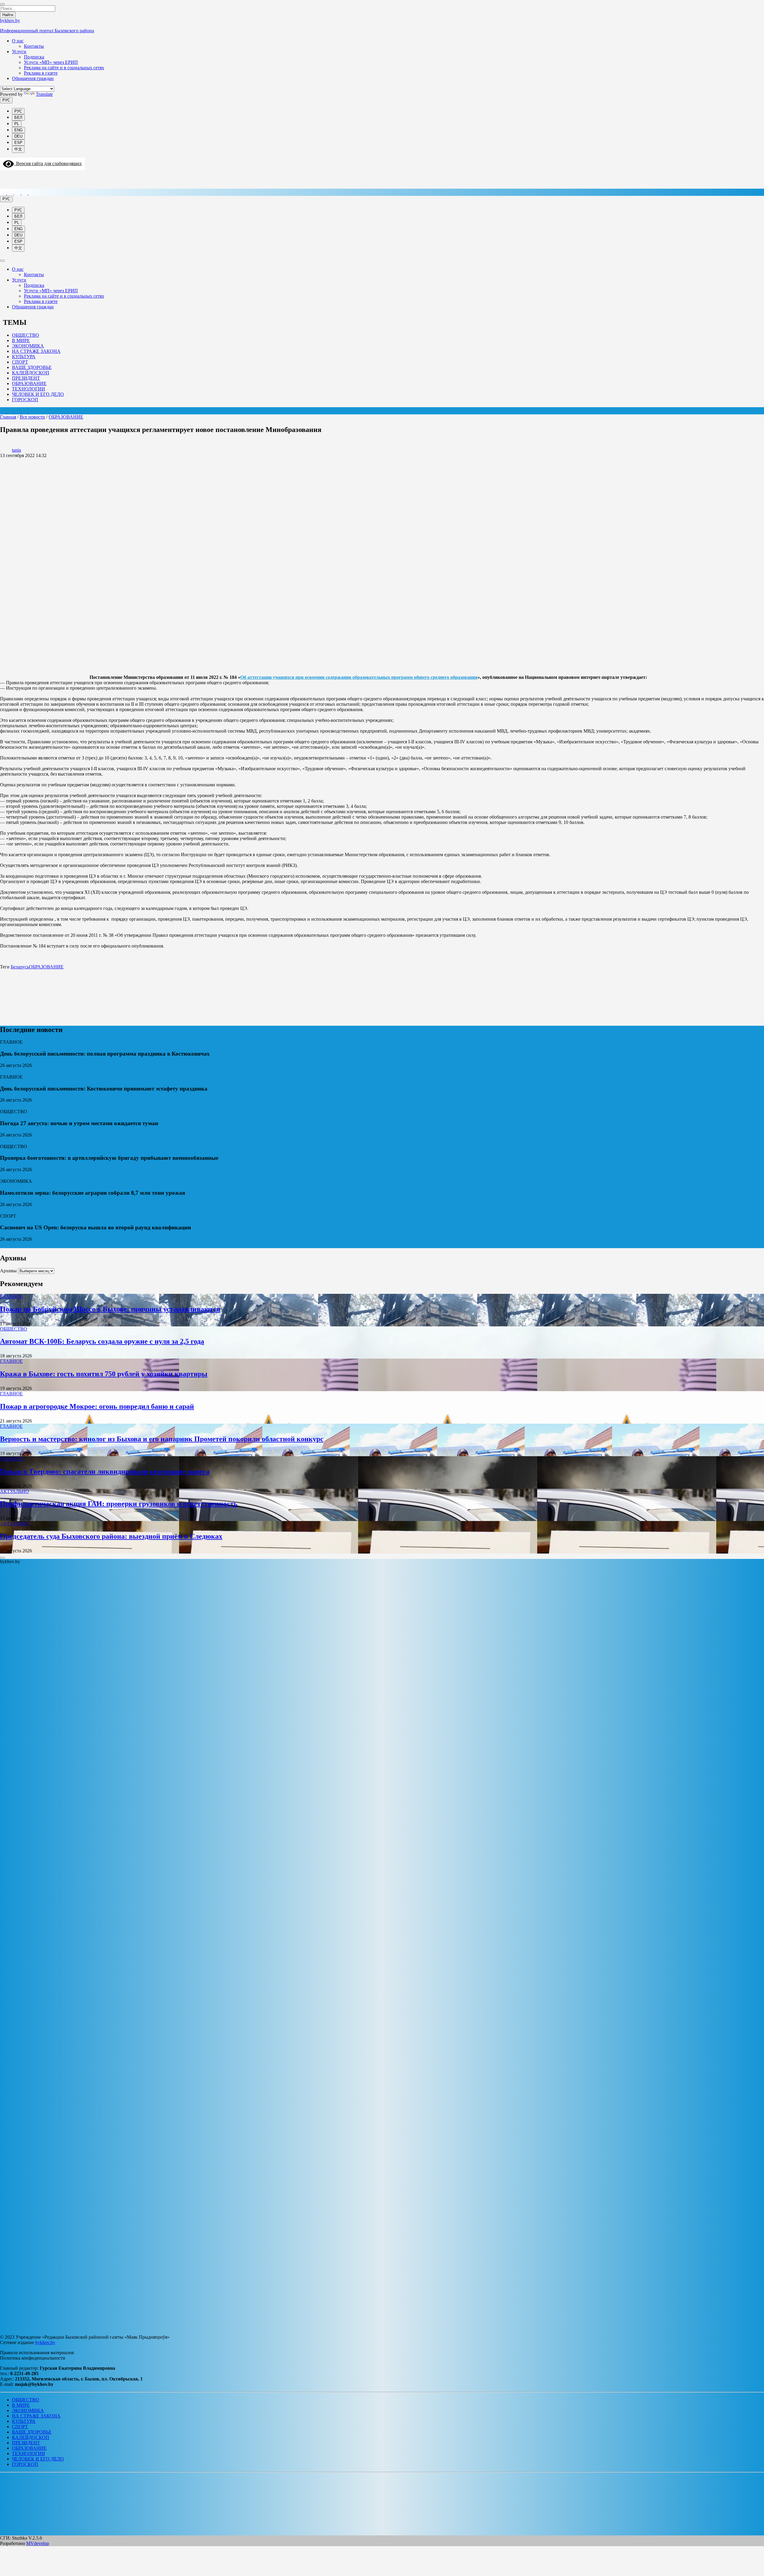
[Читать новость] (3, 1072)
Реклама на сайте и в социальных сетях (64, 68)
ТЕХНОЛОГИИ (29, 389)
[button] (4, 2481)
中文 (18, 149)
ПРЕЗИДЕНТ (26, 378)
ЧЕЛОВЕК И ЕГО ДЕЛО (38, 394)
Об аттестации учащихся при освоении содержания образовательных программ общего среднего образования (359, 677)
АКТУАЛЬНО (14, 1491)
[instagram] (4, 193)
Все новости (32, 417)
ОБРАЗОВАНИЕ (29, 383)
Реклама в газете (41, 73)
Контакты (34, 46)
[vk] (25, 193)
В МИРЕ (21, 340)
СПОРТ (20, 362)
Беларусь (20, 967)
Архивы (8, 1271)
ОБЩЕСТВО (26, 335)
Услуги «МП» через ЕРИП (51, 62)
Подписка (34, 57)
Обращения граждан (33, 78)
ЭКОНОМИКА (28, 346)
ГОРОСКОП (25, 400)
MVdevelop (38, 2543)
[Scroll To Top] (2, 1558)
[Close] (2, 4)
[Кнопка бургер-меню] (4, 186)
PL (17, 124)
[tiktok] (18, 193)
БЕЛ (18, 117)
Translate (44, 94)
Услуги (19, 51)
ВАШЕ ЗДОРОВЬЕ (32, 367)
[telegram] (11, 193)
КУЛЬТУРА (24, 357)
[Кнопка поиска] (4, 177)
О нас (18, 41)
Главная (8, 417)
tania (16, 450)
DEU (18, 136)
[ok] (32, 193)
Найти (8, 15)
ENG (19, 130)
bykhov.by (45, 2342)
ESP (18, 143)
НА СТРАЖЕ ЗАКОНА (36, 351)
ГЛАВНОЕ (11, 1296)
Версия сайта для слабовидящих (48, 163)
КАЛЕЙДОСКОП (31, 373)
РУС (6, 100)
